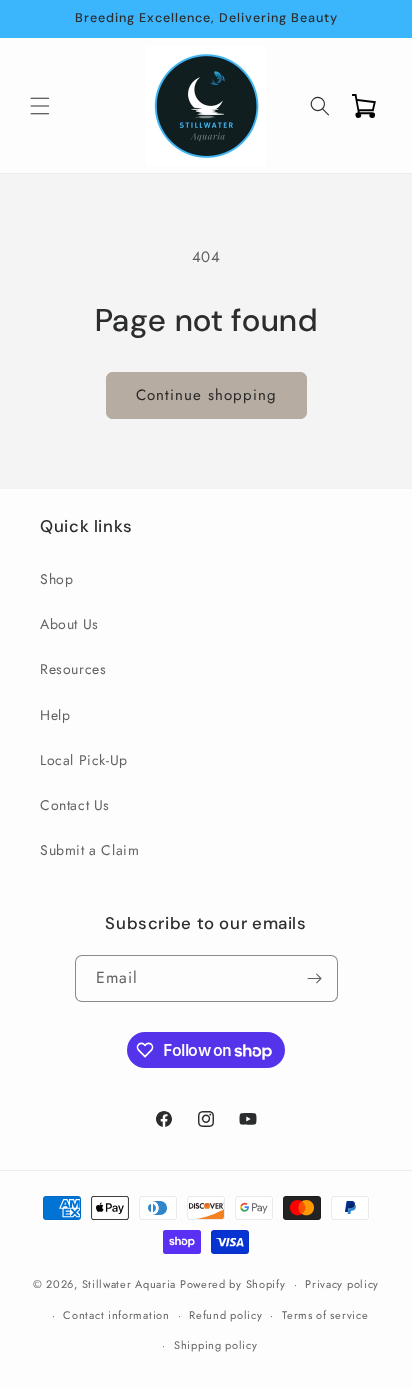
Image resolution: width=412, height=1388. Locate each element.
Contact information (116, 1315)
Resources (73, 669)
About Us (69, 624)
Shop (56, 579)
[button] (40, 106)
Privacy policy (342, 1284)
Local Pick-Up (84, 760)
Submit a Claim (89, 850)
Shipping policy (216, 1345)
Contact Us (75, 805)
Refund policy (225, 1315)
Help (55, 715)
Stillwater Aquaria (129, 1284)
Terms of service (325, 1315)
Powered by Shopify (233, 1284)
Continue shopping (206, 395)
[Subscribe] (315, 978)
